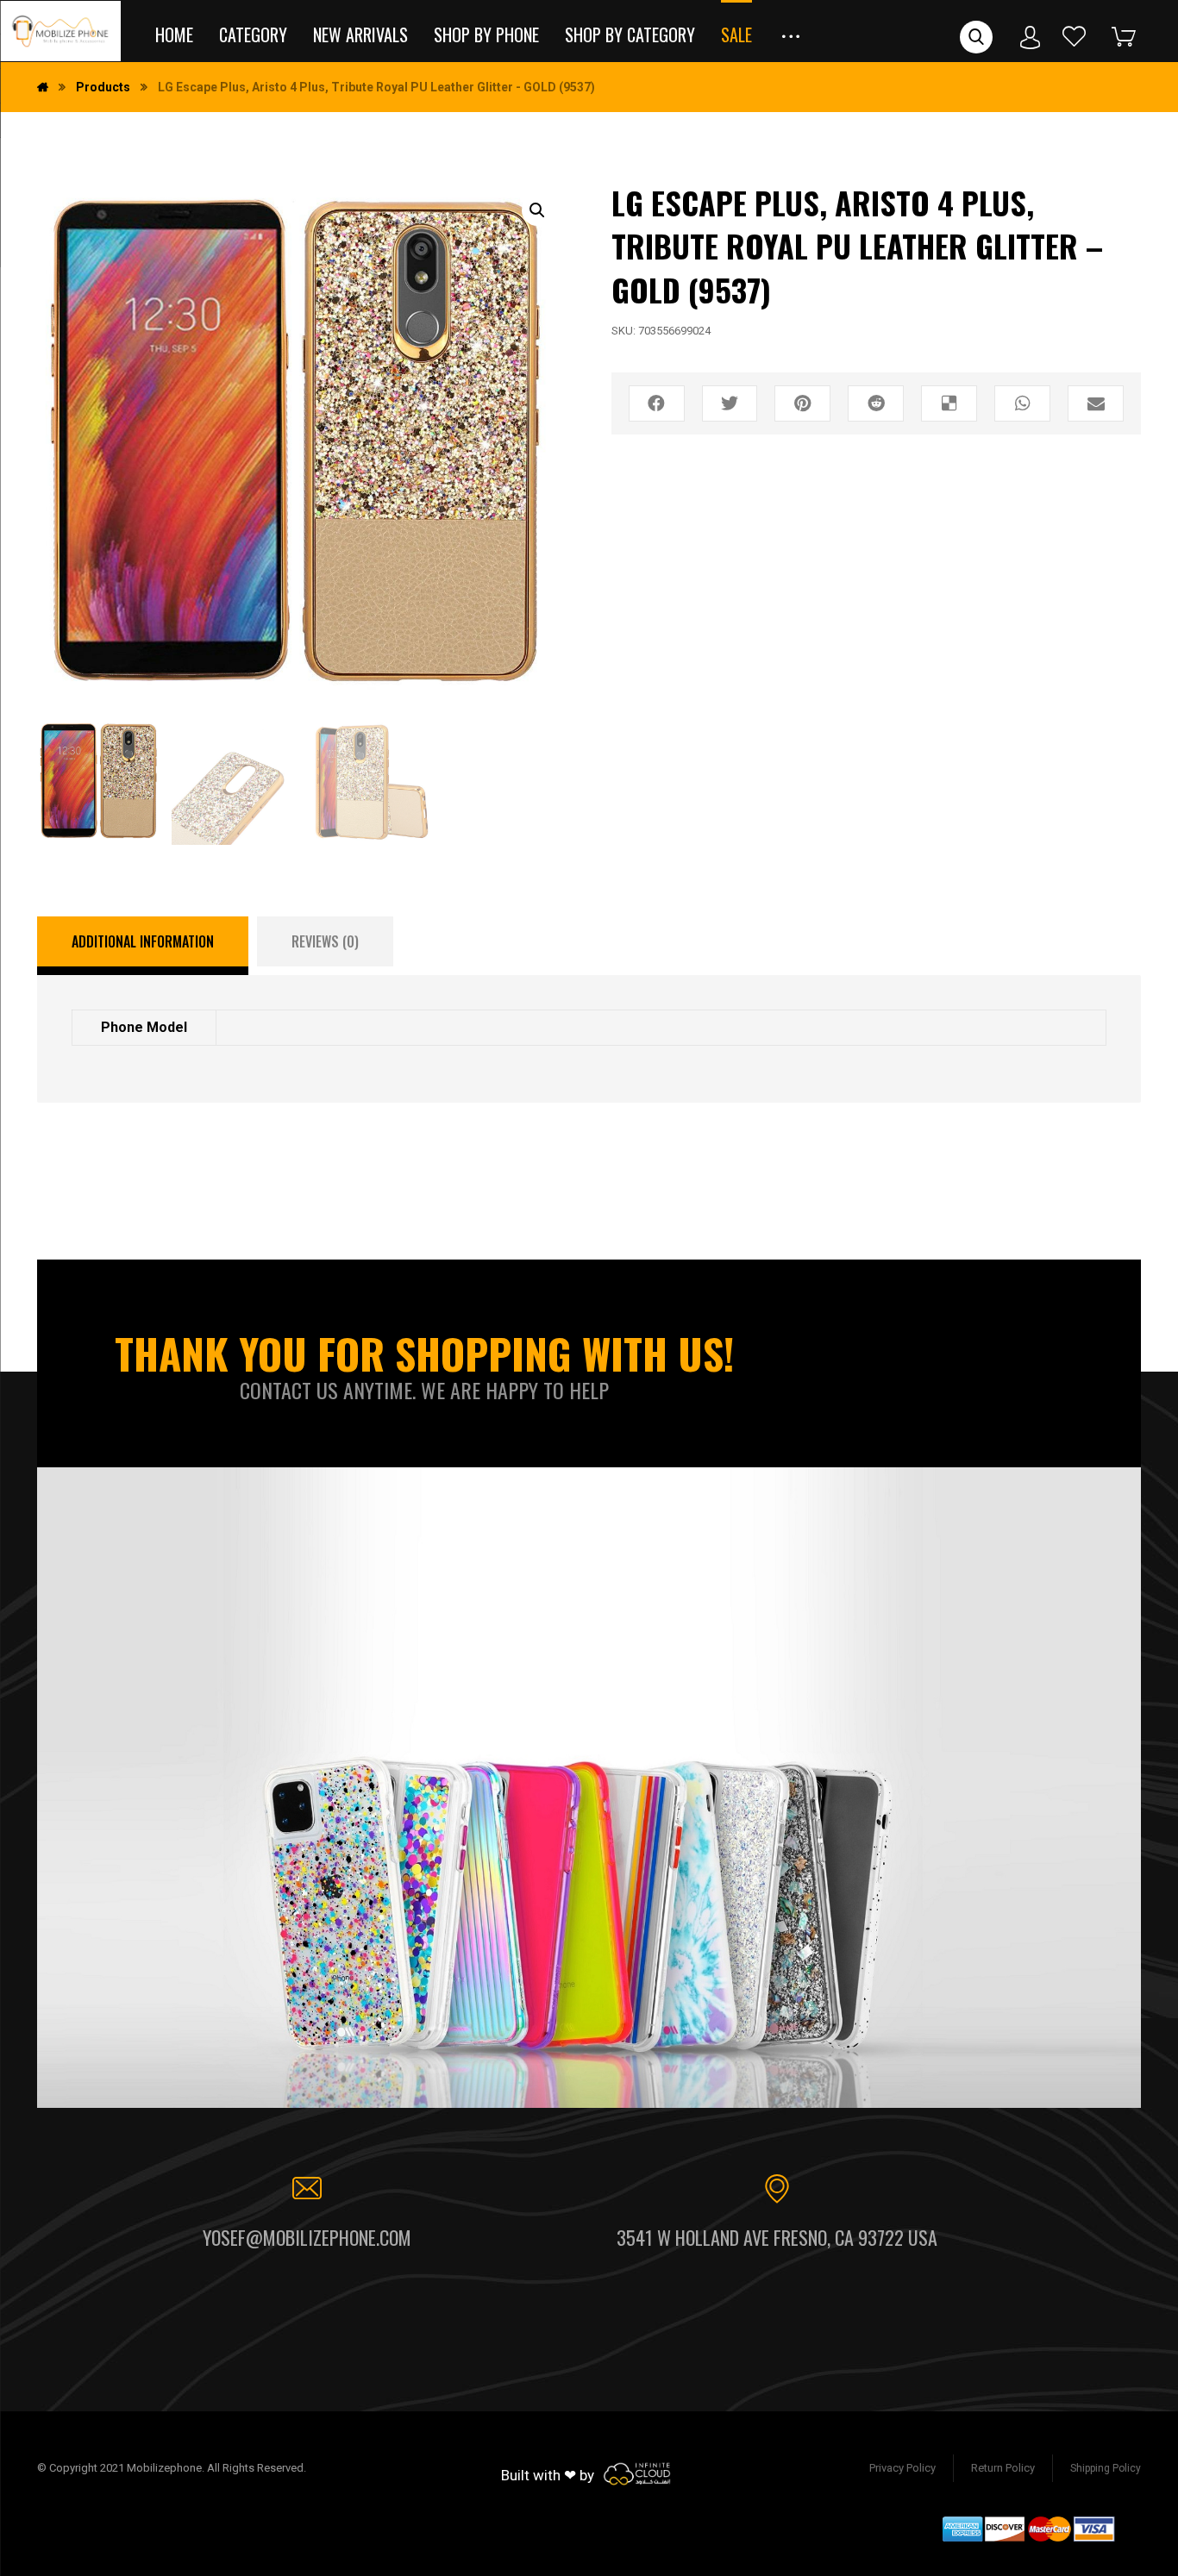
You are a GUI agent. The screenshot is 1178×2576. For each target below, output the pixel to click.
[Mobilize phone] (60, 31)
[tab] (143, 946)
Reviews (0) (325, 941)
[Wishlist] (1075, 36)
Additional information (143, 941)
